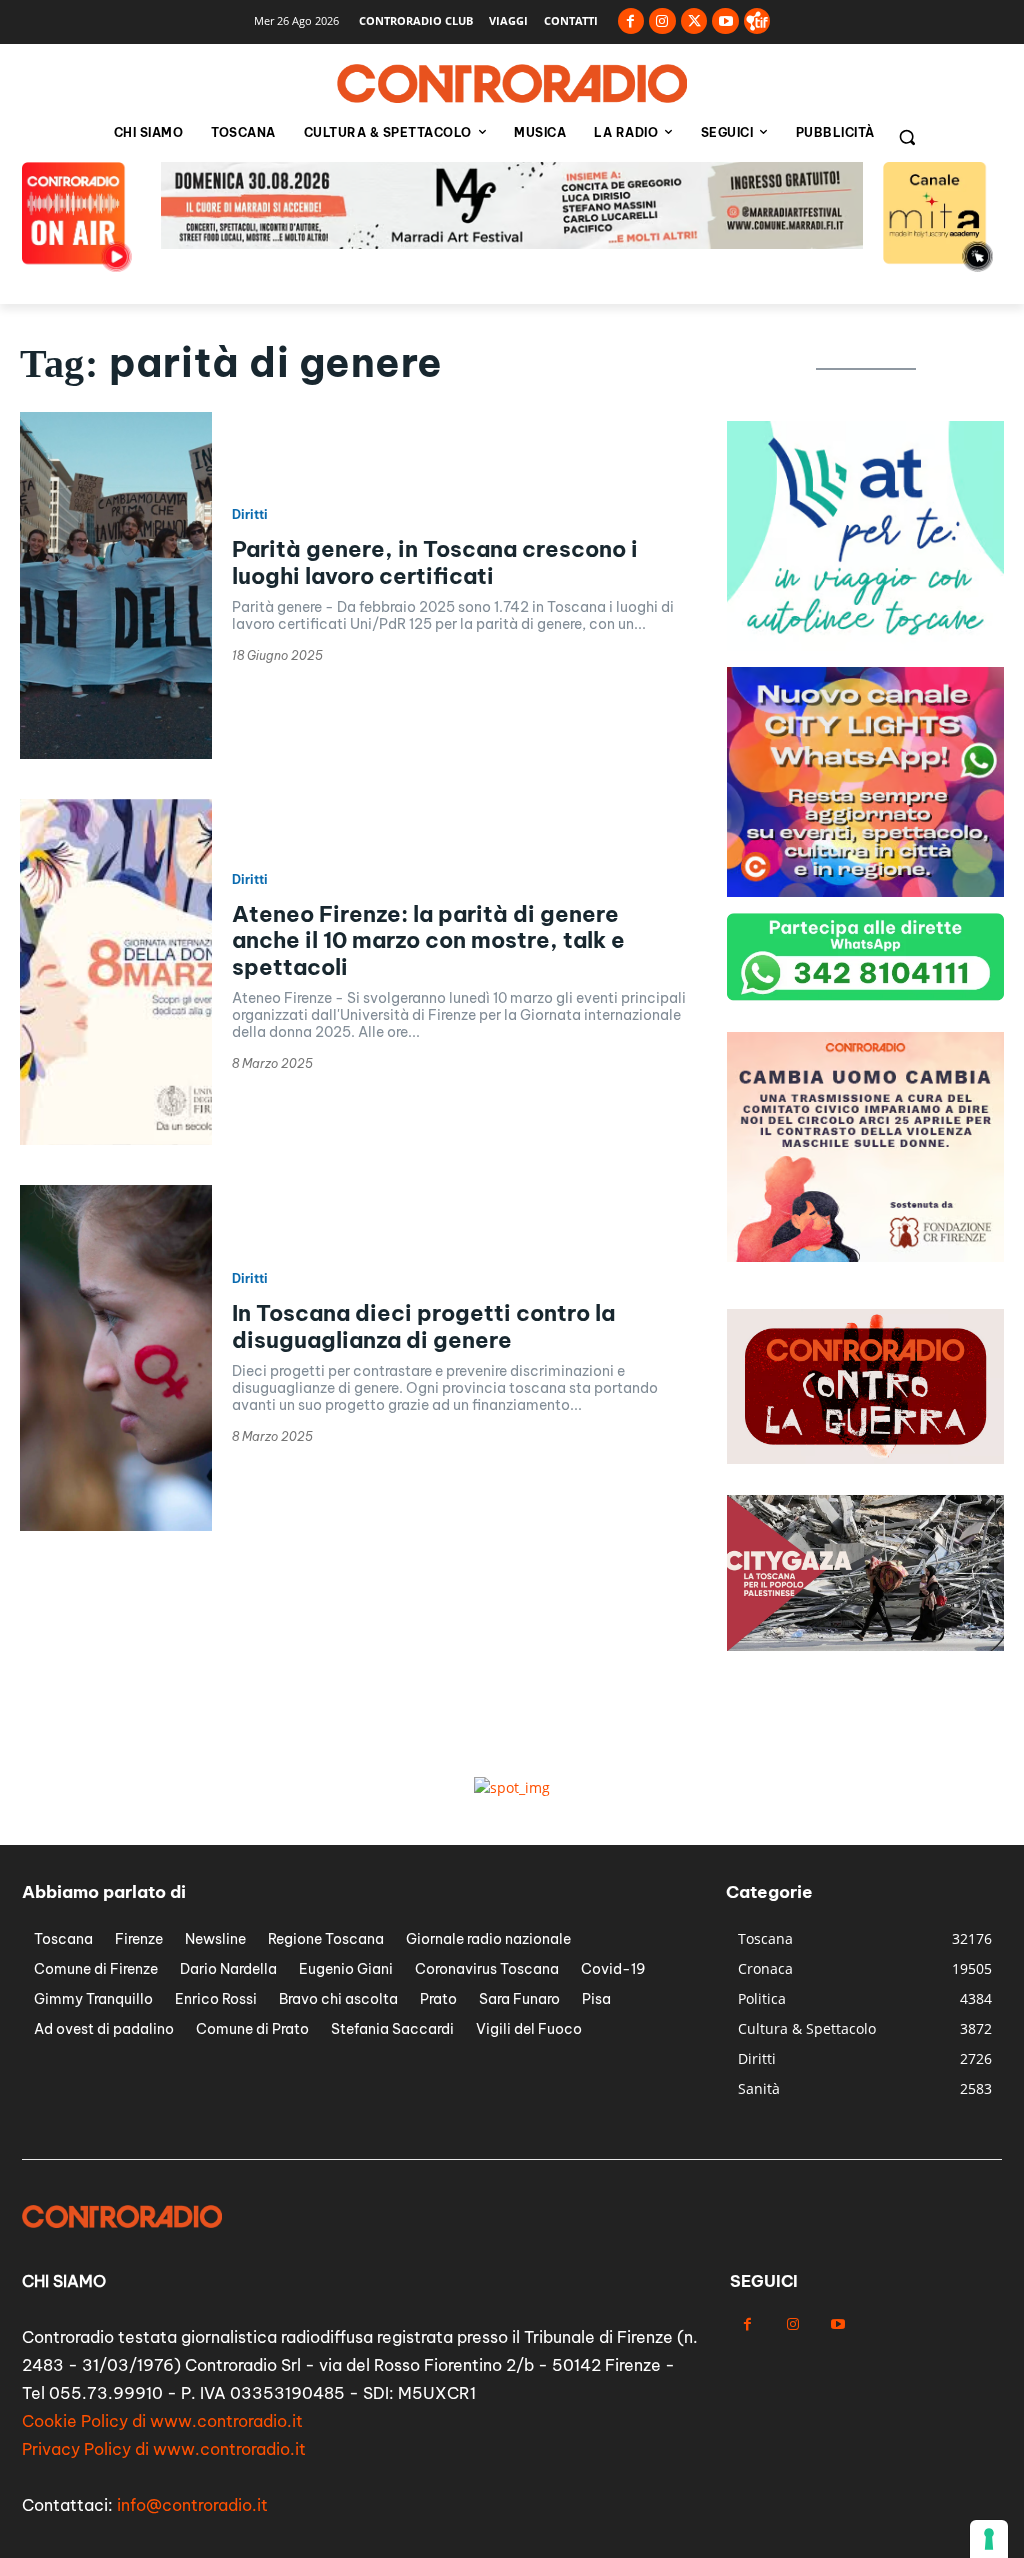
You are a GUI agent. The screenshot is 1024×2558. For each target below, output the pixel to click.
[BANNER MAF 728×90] (512, 243)
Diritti (250, 515)
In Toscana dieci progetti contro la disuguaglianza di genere (423, 1326)
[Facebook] (631, 21)
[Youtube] (725, 21)
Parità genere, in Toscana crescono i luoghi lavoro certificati (435, 562)
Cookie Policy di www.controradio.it (162, 2421)
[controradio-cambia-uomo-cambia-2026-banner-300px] (865, 1256)
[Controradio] (511, 84)
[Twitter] (694, 21)
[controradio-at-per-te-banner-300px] (865, 645)
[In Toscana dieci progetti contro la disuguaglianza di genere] (116, 1358)
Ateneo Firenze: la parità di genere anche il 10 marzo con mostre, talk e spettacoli (428, 940)
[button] (907, 137)
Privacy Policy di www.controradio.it (164, 2449)
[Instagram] (662, 21)
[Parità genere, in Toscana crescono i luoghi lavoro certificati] (116, 585)
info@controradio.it (192, 2505)
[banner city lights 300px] (865, 891)
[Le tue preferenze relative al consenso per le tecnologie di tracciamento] (989, 2539)
